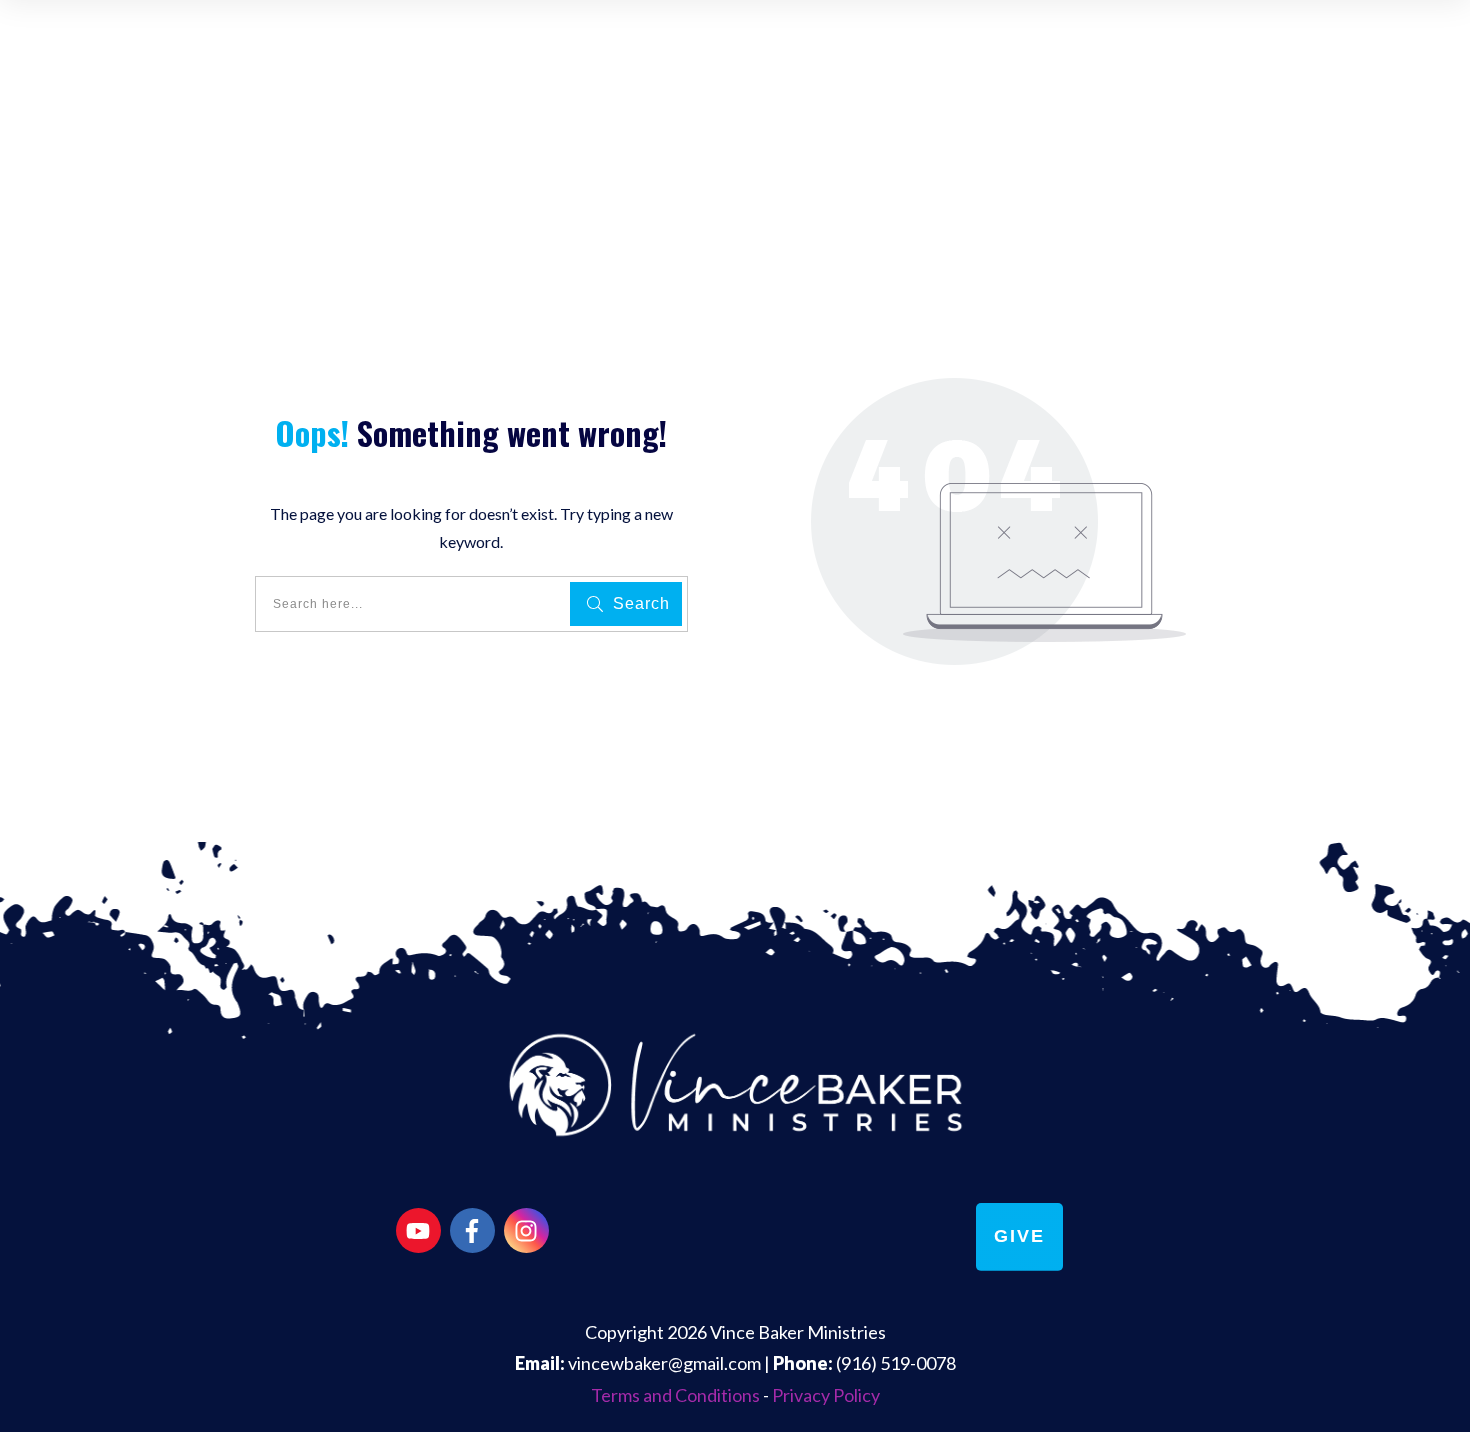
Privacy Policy (826, 1395)
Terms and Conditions (675, 1395)
